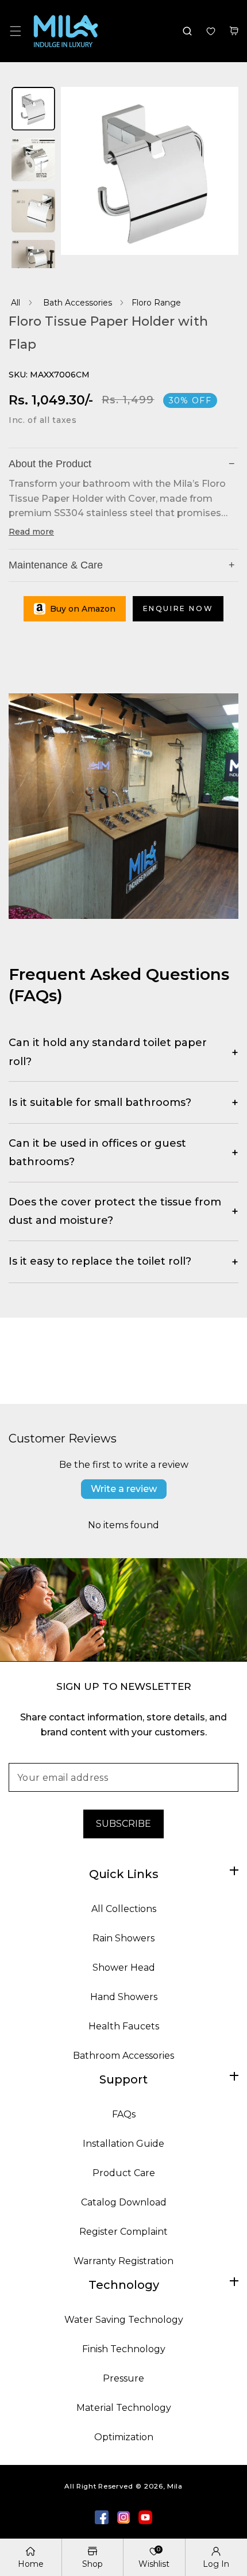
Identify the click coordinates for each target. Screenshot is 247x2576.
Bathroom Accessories (123, 2056)
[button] (15, 31)
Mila (175, 2486)
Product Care (124, 2173)
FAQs (124, 2114)
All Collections (124, 1909)
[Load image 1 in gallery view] (33, 110)
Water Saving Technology (124, 2320)
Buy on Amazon (83, 609)
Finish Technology (124, 2349)
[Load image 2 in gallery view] (33, 161)
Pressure (123, 2378)
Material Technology (124, 2408)
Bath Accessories (78, 303)
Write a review (124, 1489)
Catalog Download (124, 2202)
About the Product (122, 464)
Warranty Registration (123, 2261)
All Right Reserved (99, 2486)
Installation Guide (123, 2144)
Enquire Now (178, 608)
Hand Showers (124, 1997)
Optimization (124, 2437)
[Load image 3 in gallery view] (33, 211)
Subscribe (123, 1824)
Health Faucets (124, 2026)
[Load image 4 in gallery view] (33, 263)
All (16, 303)
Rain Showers (123, 1938)
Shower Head (124, 1968)
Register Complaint (123, 2232)
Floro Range (156, 303)
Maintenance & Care (122, 565)
